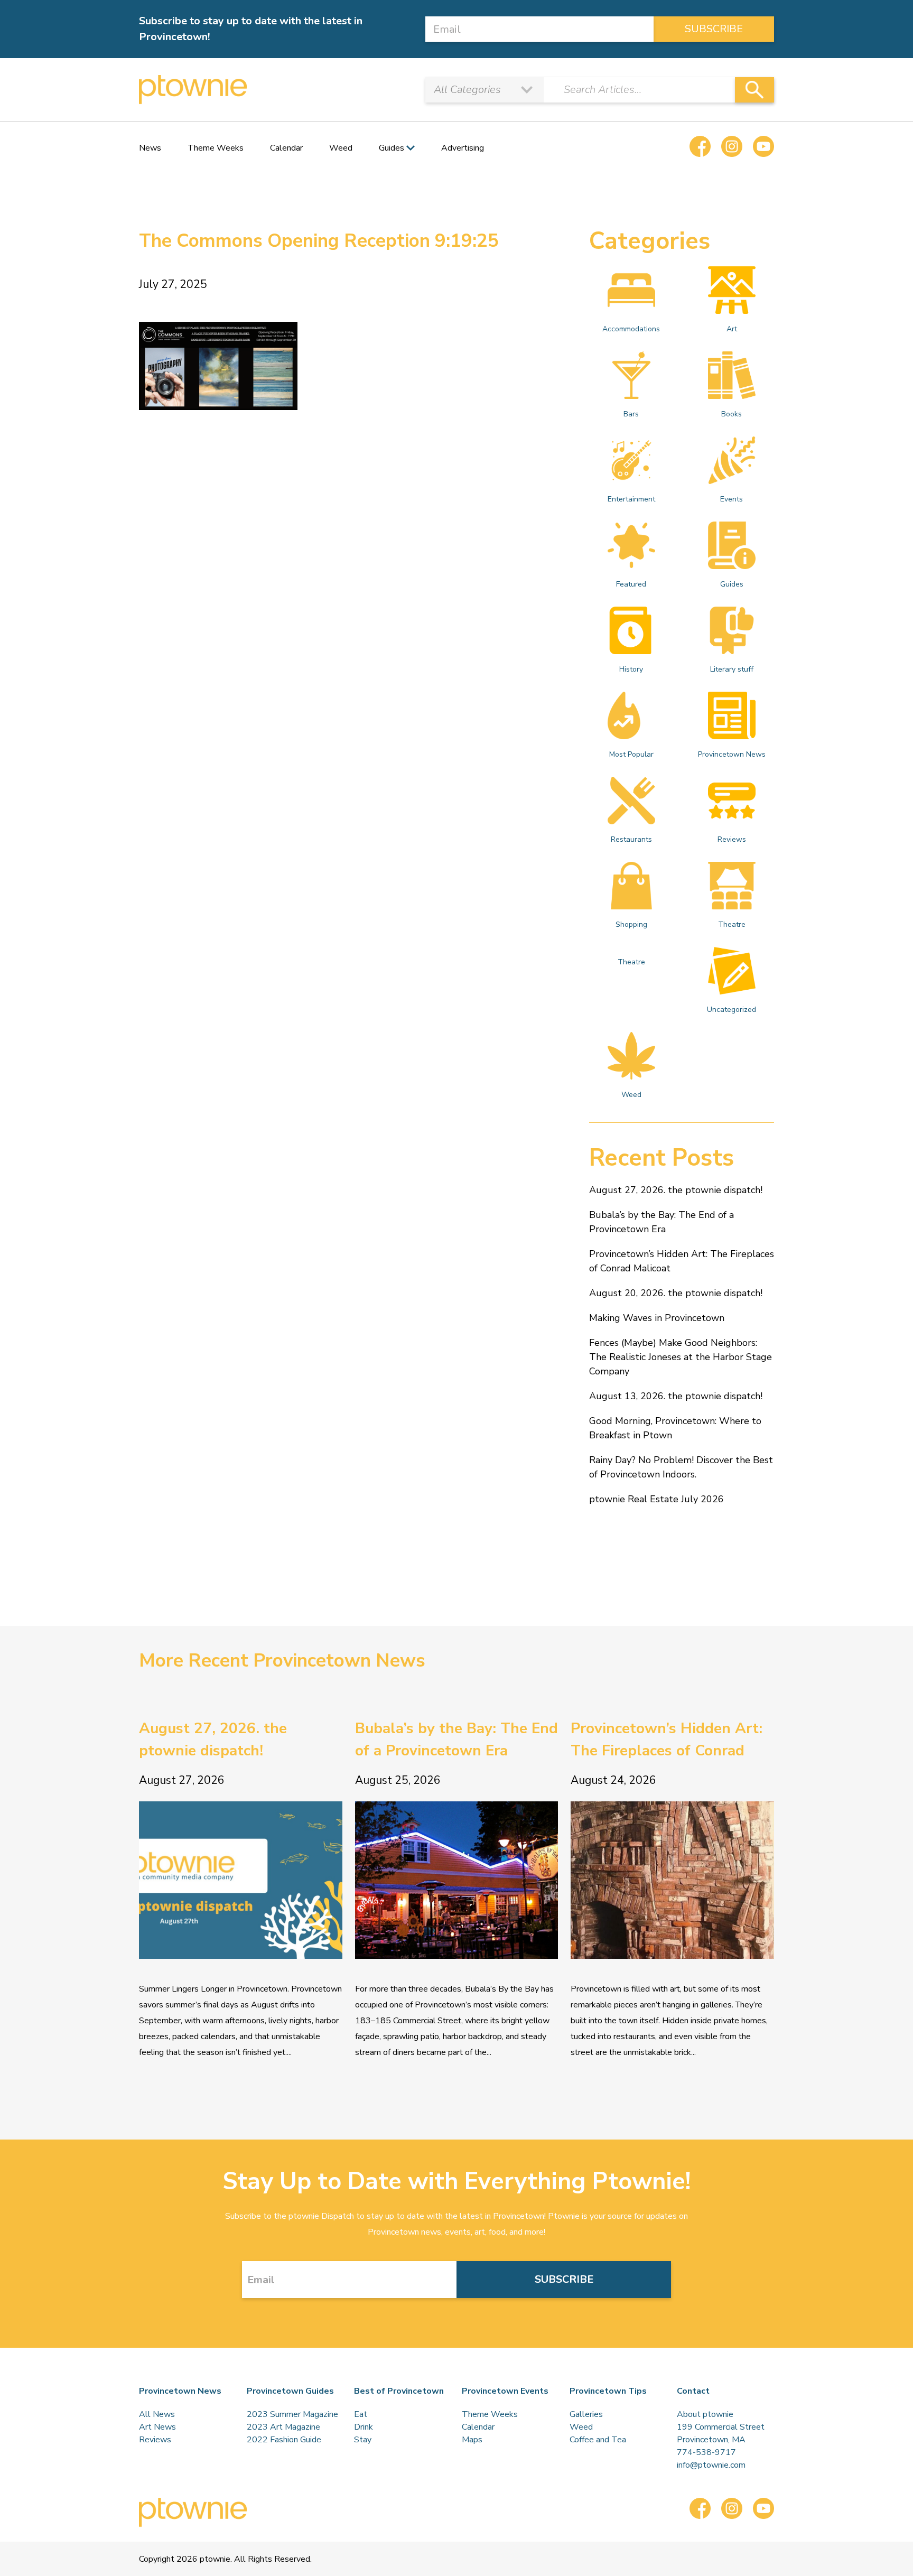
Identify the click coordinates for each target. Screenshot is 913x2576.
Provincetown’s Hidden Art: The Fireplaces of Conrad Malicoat (682, 1261)
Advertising (463, 148)
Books (732, 414)
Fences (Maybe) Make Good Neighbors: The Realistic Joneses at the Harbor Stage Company (681, 1357)
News (150, 148)
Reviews (732, 839)
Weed (341, 148)
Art (732, 329)
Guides (732, 584)
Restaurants (631, 839)
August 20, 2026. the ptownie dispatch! (676, 1293)
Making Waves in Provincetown (657, 1318)
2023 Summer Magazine (292, 2414)
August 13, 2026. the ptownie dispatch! (676, 1396)
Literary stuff (732, 669)
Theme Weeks (216, 148)
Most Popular (631, 754)
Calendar (286, 148)
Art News (157, 2427)
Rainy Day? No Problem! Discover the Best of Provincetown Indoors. (681, 1467)
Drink (364, 2427)
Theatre (732, 924)
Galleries (586, 2414)
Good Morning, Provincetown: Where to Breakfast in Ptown (675, 1428)
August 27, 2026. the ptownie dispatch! (676, 1190)
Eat (361, 2414)
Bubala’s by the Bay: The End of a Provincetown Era (662, 1222)
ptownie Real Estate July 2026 (656, 1499)
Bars (631, 414)
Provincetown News (732, 754)
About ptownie (705, 2414)
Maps (472, 2440)
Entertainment (631, 499)
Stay (363, 2440)
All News (157, 2414)
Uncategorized (732, 1010)
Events (732, 499)
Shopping (631, 924)
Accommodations (631, 329)
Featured (631, 584)
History (631, 669)
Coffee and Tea (598, 2440)
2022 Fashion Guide (284, 2440)
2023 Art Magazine (283, 2427)
